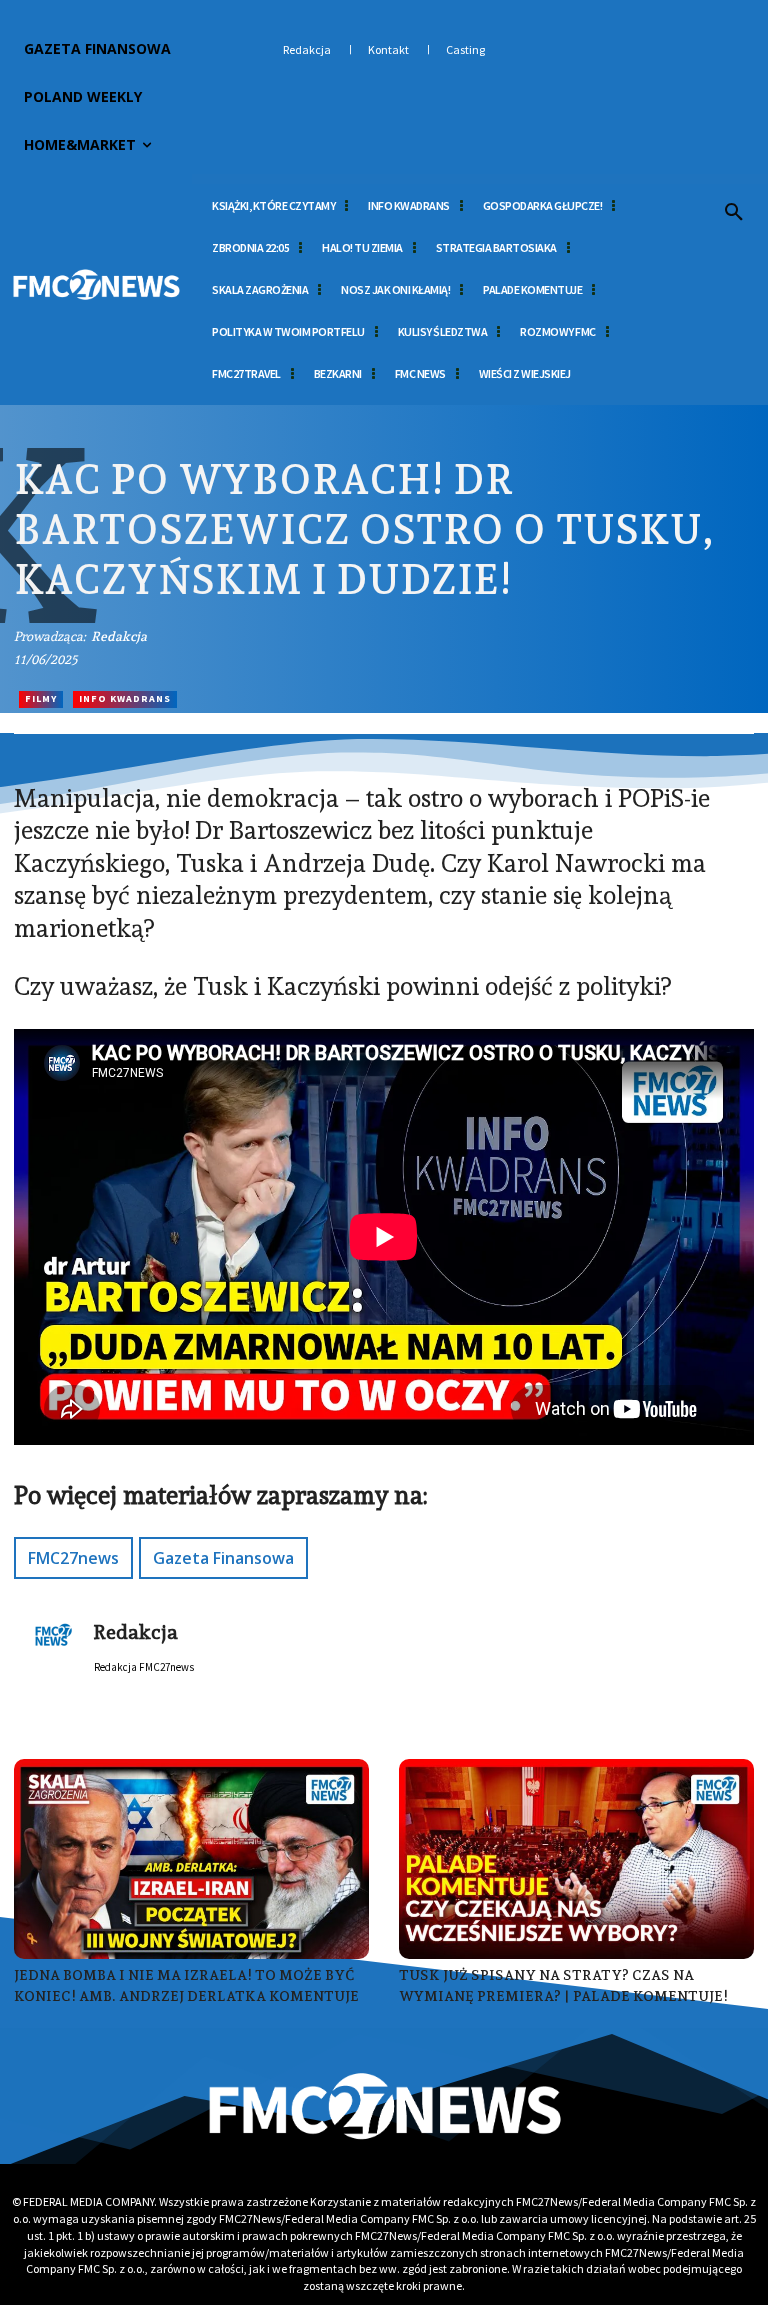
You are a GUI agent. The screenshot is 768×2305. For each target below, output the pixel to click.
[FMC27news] (96, 285)
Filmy (41, 698)
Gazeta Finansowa (223, 1558)
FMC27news (73, 1558)
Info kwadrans (125, 698)
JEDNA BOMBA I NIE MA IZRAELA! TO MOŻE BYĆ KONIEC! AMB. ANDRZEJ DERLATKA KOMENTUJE (186, 1985)
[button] (734, 213)
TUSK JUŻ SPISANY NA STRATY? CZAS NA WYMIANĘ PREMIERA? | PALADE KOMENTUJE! (563, 1985)
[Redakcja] (54, 1641)
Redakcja (119, 636)
